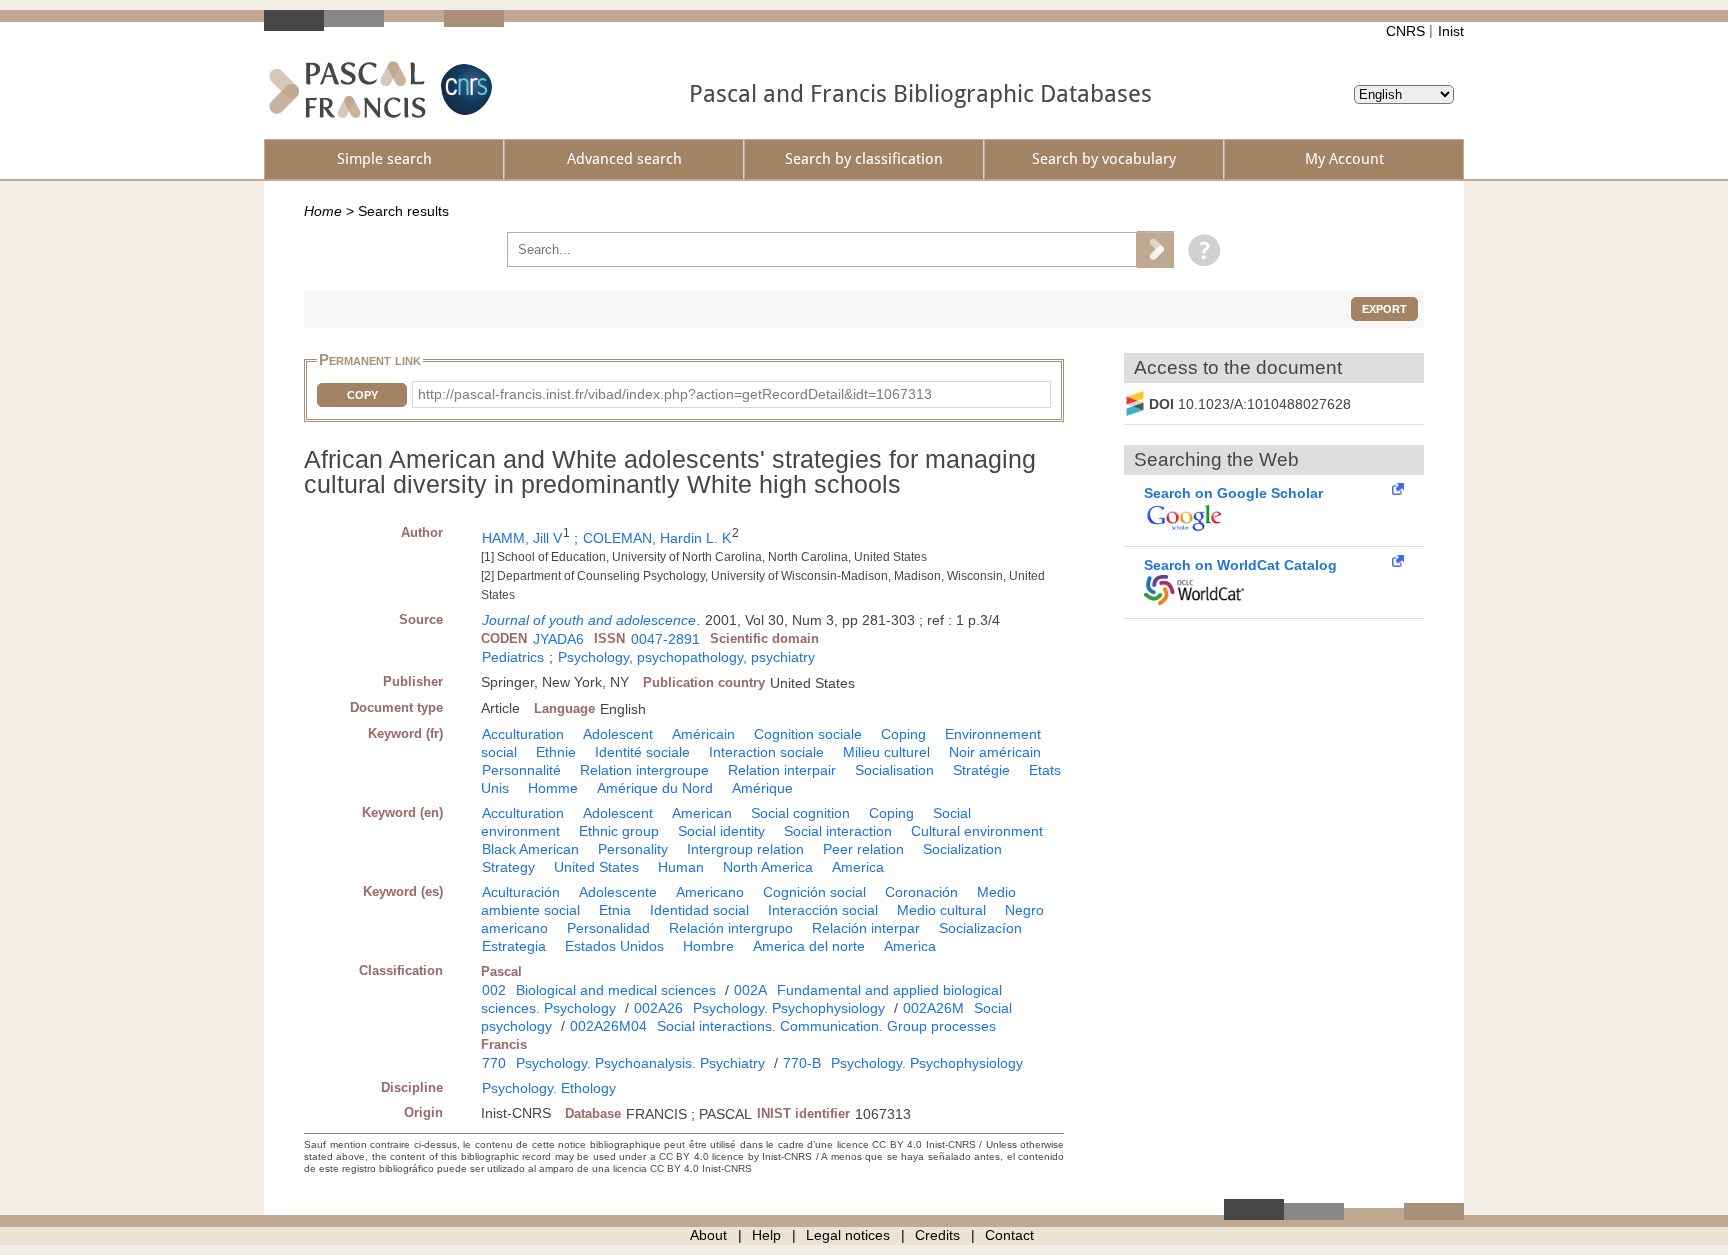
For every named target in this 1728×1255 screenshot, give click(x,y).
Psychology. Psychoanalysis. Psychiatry (640, 1063)
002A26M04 (608, 1026)
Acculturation (523, 734)
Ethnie (556, 752)
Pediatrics (513, 657)
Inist (1451, 31)
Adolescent (618, 734)
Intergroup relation (745, 849)
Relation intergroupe (644, 770)
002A (750, 990)
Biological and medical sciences (616, 990)
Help (766, 1235)
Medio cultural (941, 910)
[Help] (1199, 249)
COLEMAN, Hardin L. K (657, 538)
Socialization (962, 849)
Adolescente (618, 892)
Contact (1009, 1235)
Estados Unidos (614, 946)
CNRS (1405, 31)
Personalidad (608, 928)
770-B (802, 1063)
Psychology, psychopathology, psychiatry (686, 657)
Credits (937, 1235)
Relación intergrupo (731, 928)
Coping (903, 734)
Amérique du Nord (655, 788)
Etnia (615, 910)
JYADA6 (558, 639)
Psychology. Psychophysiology (789, 1008)
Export (1384, 309)
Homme (553, 788)
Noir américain (995, 752)
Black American (530, 849)
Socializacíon (980, 928)
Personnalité (521, 770)
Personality (633, 849)
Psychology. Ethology (549, 1088)
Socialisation (894, 770)
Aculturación (521, 892)
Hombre (708, 946)
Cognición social (814, 892)
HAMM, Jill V (522, 538)
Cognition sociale (808, 734)
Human (681, 867)
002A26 (658, 1008)
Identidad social (699, 910)
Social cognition (800, 813)
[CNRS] (464, 89)
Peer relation (863, 849)
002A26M (933, 1008)
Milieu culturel (886, 752)
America (858, 867)
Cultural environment (977, 831)
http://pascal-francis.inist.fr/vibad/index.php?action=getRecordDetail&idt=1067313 (675, 394)
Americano (710, 892)
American (702, 813)
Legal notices (848, 1235)
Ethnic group (619, 831)
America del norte (809, 946)
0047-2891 (665, 639)
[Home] (347, 89)
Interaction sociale (766, 752)
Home (323, 211)
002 (494, 990)
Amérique (762, 788)
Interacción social (823, 910)
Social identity (721, 831)
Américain (703, 734)
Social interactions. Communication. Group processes (826, 1026)
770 (494, 1063)
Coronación (921, 892)
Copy (362, 395)
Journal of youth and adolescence (589, 620)
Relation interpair (782, 770)
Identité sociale (642, 752)
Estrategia (514, 946)
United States (596, 867)
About (708, 1235)
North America (768, 867)
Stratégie (981, 770)
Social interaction (838, 831)
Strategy (508, 867)
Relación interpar (866, 928)
